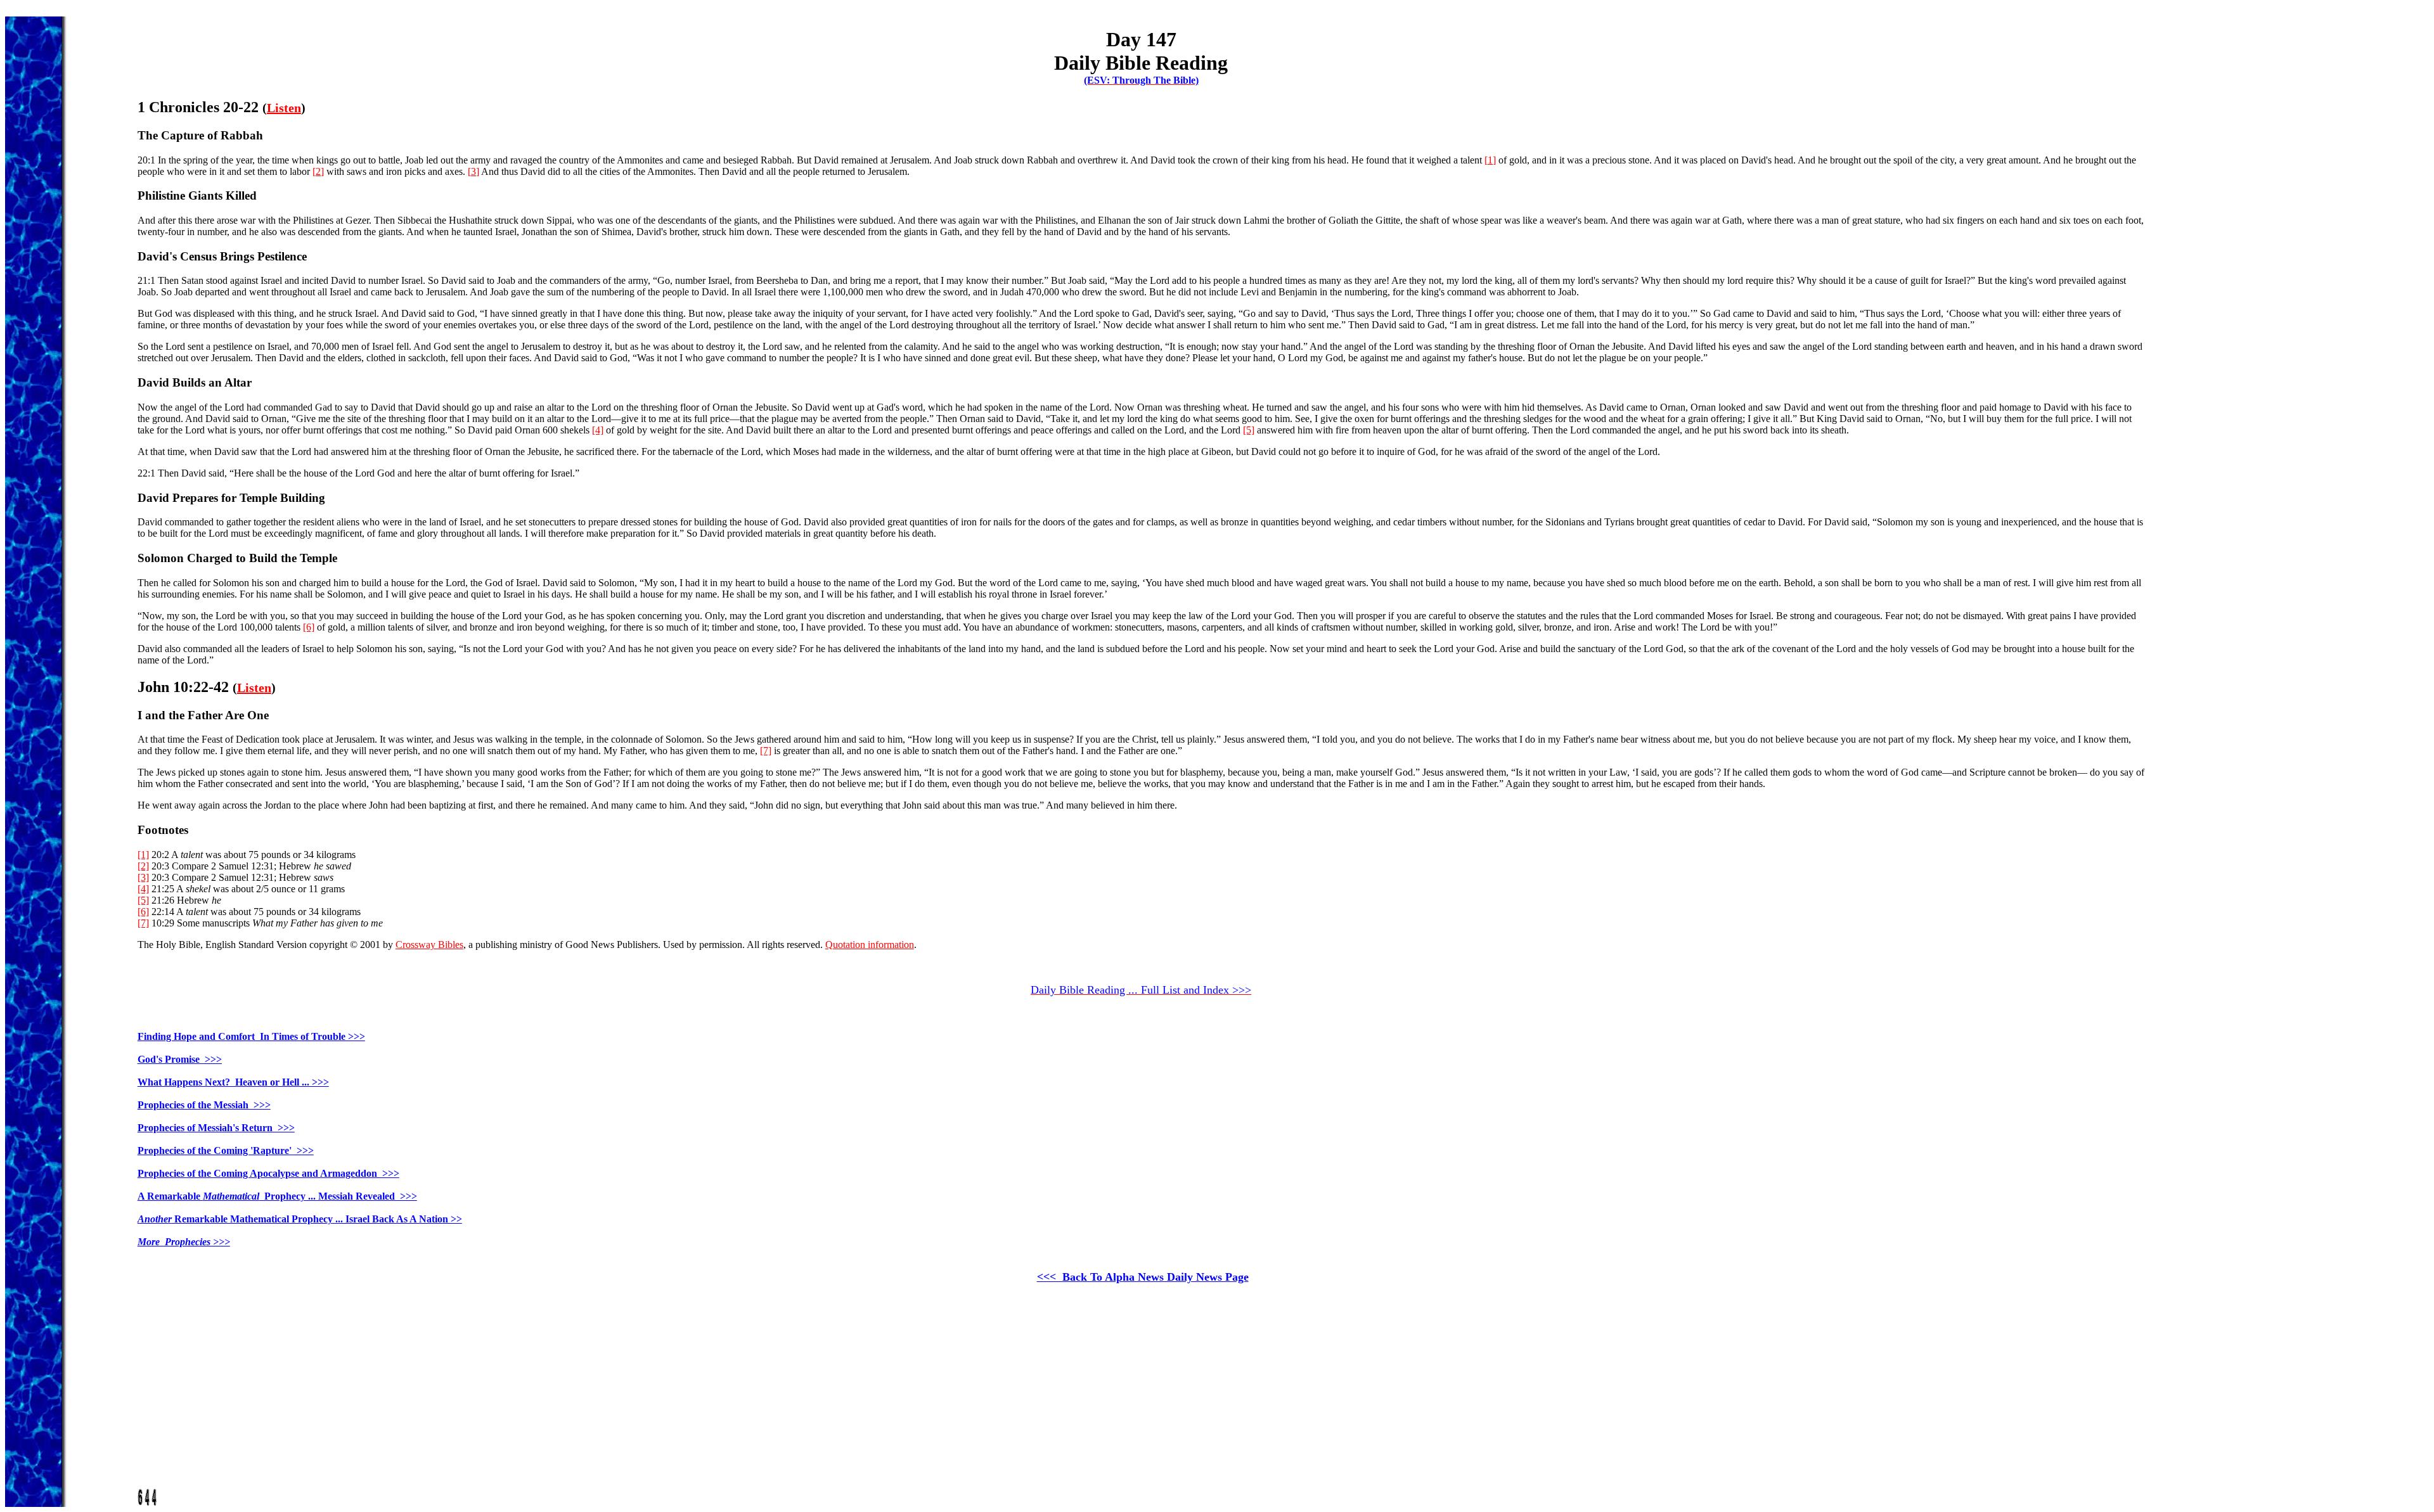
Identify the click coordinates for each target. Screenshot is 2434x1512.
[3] (473, 171)
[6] (309, 627)
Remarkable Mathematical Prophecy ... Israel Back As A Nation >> (300, 1219)
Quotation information (870, 945)
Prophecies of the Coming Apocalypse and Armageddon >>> (268, 1173)
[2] (318, 171)
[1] (1490, 160)
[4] (598, 430)
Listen (284, 108)
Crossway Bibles (429, 945)
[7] (766, 751)
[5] (1249, 430)
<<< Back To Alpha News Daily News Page (1143, 1277)
